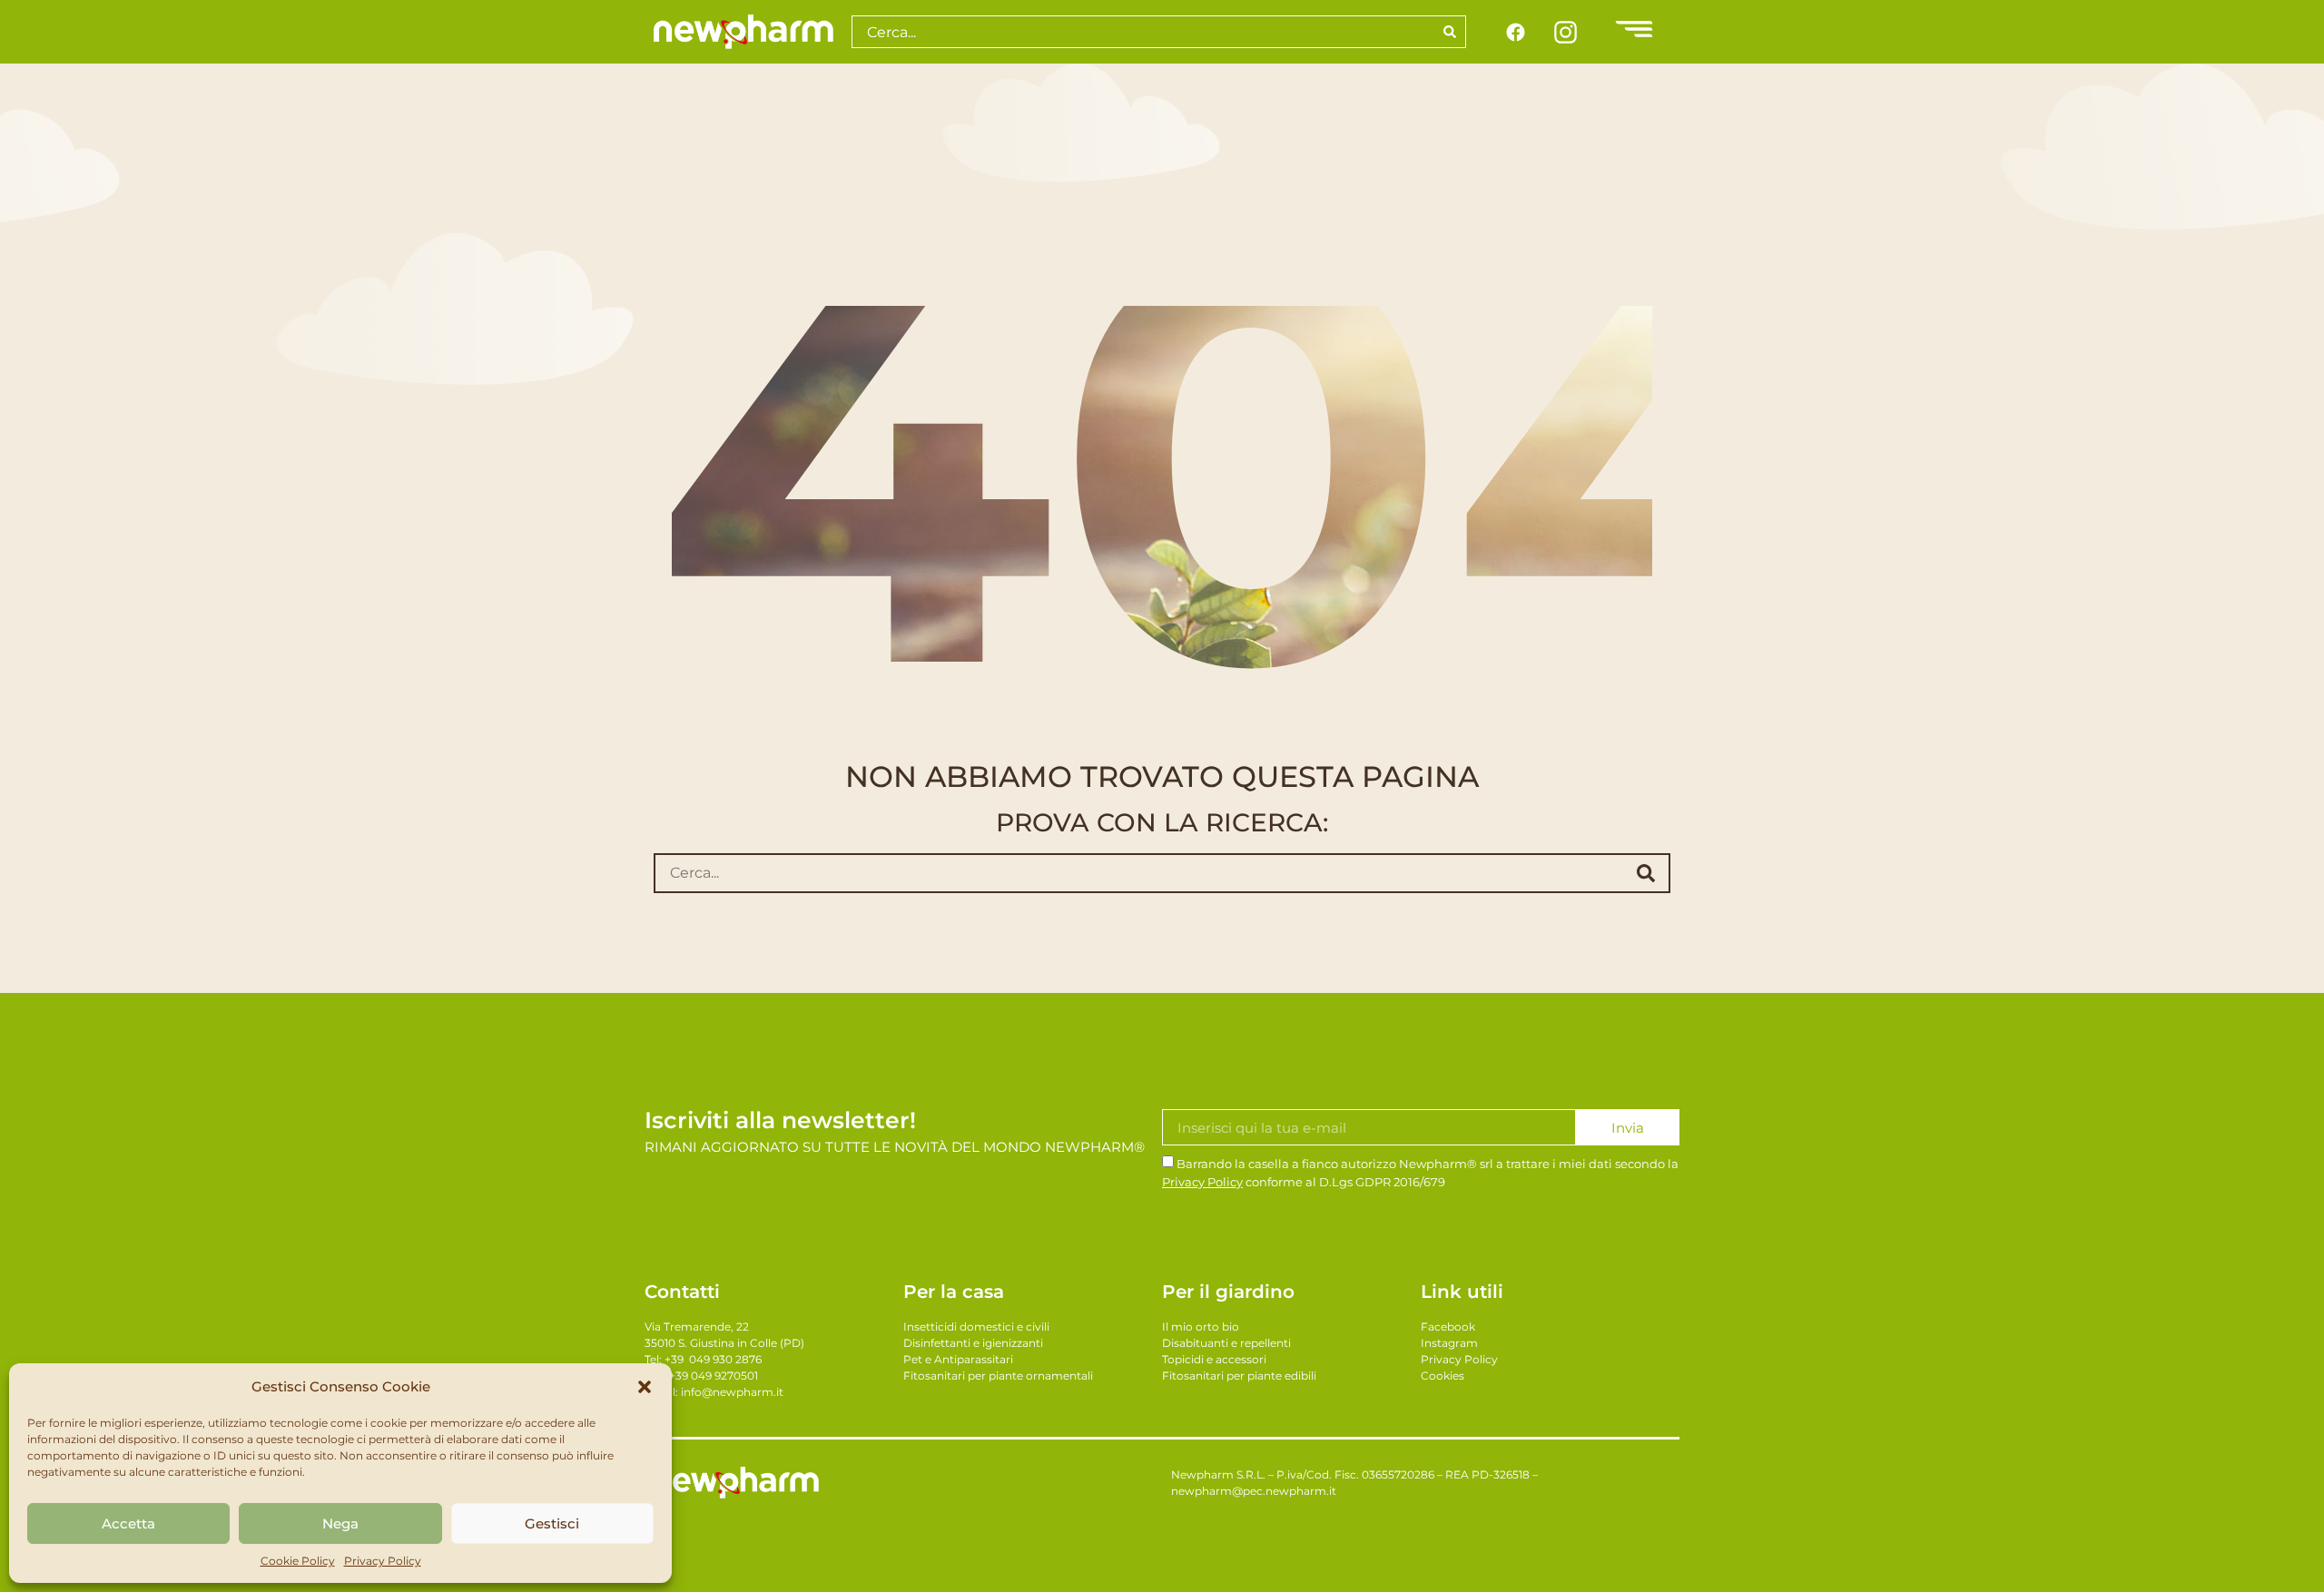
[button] (645, 1387)
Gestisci (552, 1523)
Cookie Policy (298, 1561)
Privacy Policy (383, 1561)
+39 (713, 1359)
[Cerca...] (1135, 873)
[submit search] (1646, 873)
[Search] (1450, 32)
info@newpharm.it (732, 1392)
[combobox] (1142, 32)
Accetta (128, 1523)
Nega (340, 1523)
